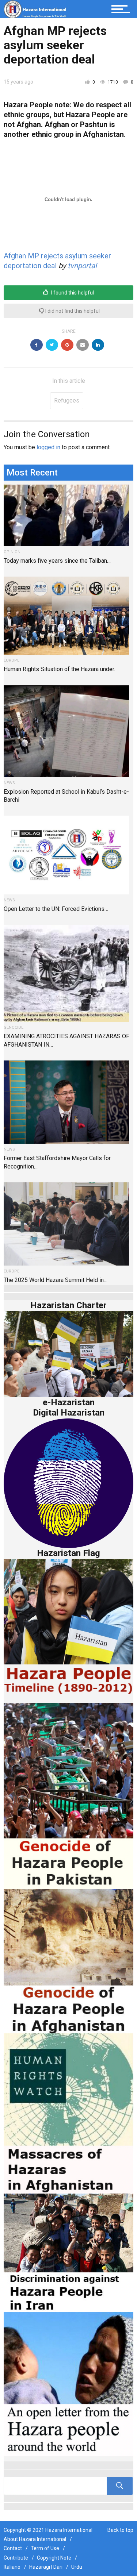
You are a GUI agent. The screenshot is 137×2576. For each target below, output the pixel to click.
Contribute (16, 2558)
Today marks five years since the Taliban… (57, 561)
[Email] (83, 345)
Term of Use (45, 2548)
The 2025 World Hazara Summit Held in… (56, 1280)
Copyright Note (54, 2558)
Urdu (77, 2567)
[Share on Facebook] (37, 345)
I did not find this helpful (72, 311)
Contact (13, 2548)
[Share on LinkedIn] (98, 345)
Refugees (67, 401)
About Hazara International (35, 2539)
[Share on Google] (67, 345)
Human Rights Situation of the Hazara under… (61, 669)
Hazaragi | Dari (46, 2567)
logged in (48, 447)
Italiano (12, 2567)
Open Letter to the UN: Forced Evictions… (56, 909)
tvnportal (82, 266)
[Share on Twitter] (52, 345)
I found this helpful (72, 293)
